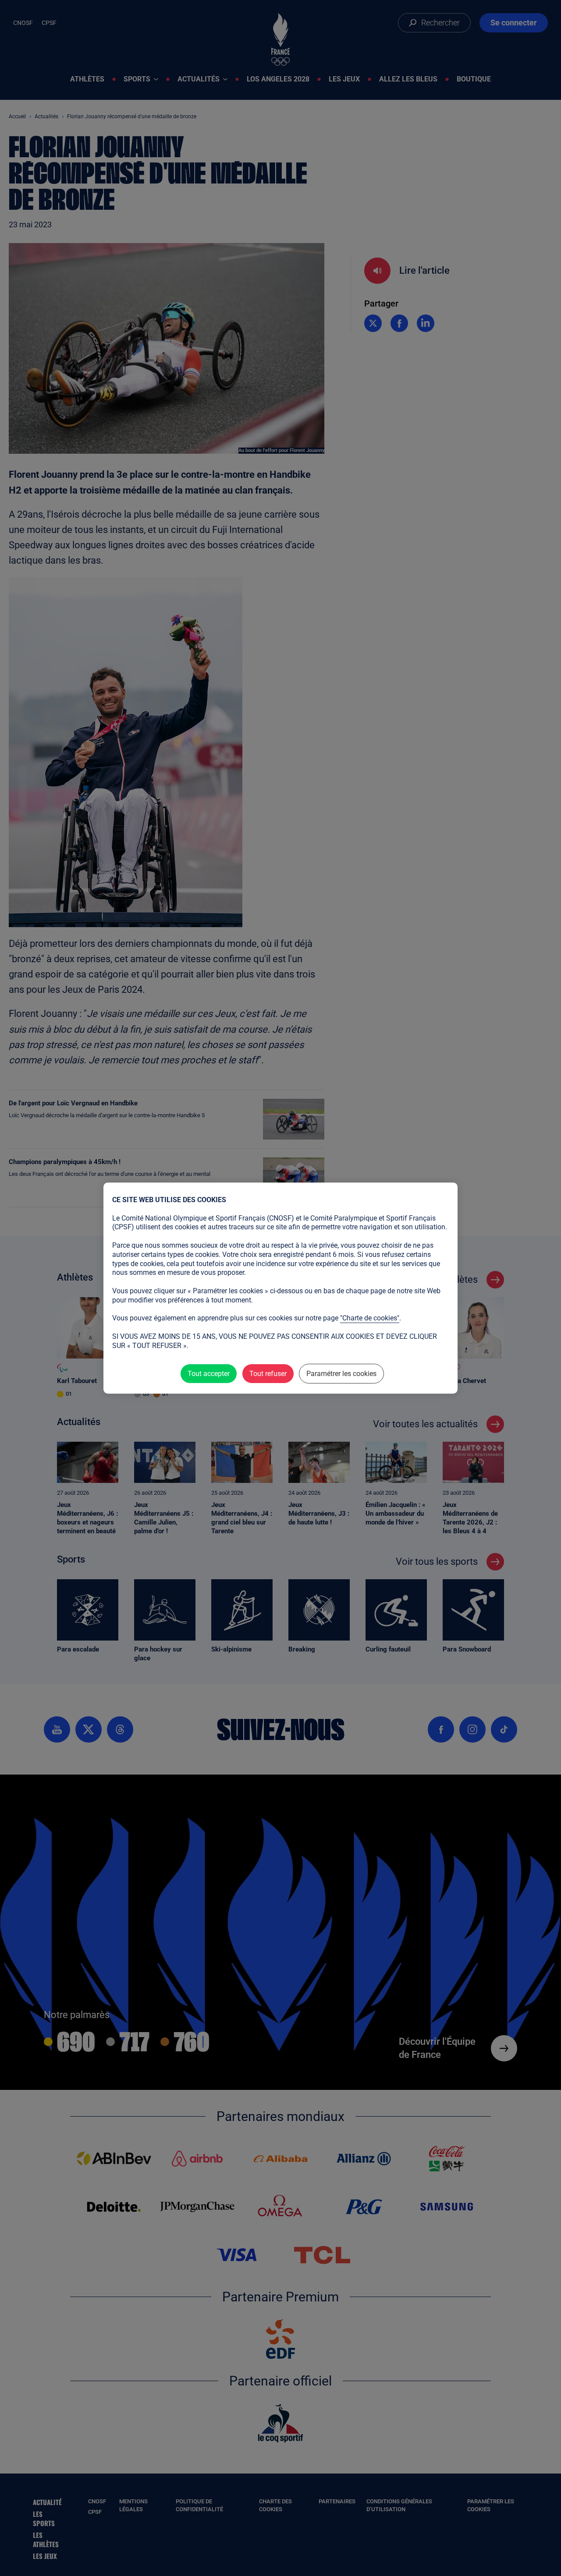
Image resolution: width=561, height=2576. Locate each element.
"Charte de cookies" (370, 1318)
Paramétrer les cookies (341, 1374)
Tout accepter (209, 1374)
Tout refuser (268, 1374)
